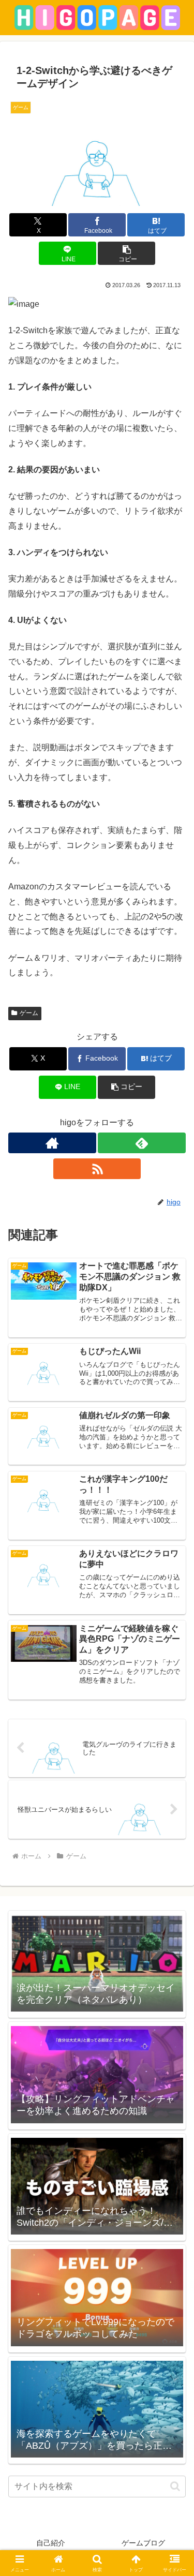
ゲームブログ (143, 2543)
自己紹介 (51, 2543)
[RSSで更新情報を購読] (97, 1169)
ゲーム (29, 1013)
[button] (126, 253)
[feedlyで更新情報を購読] (142, 1143)
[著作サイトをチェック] (52, 1143)
